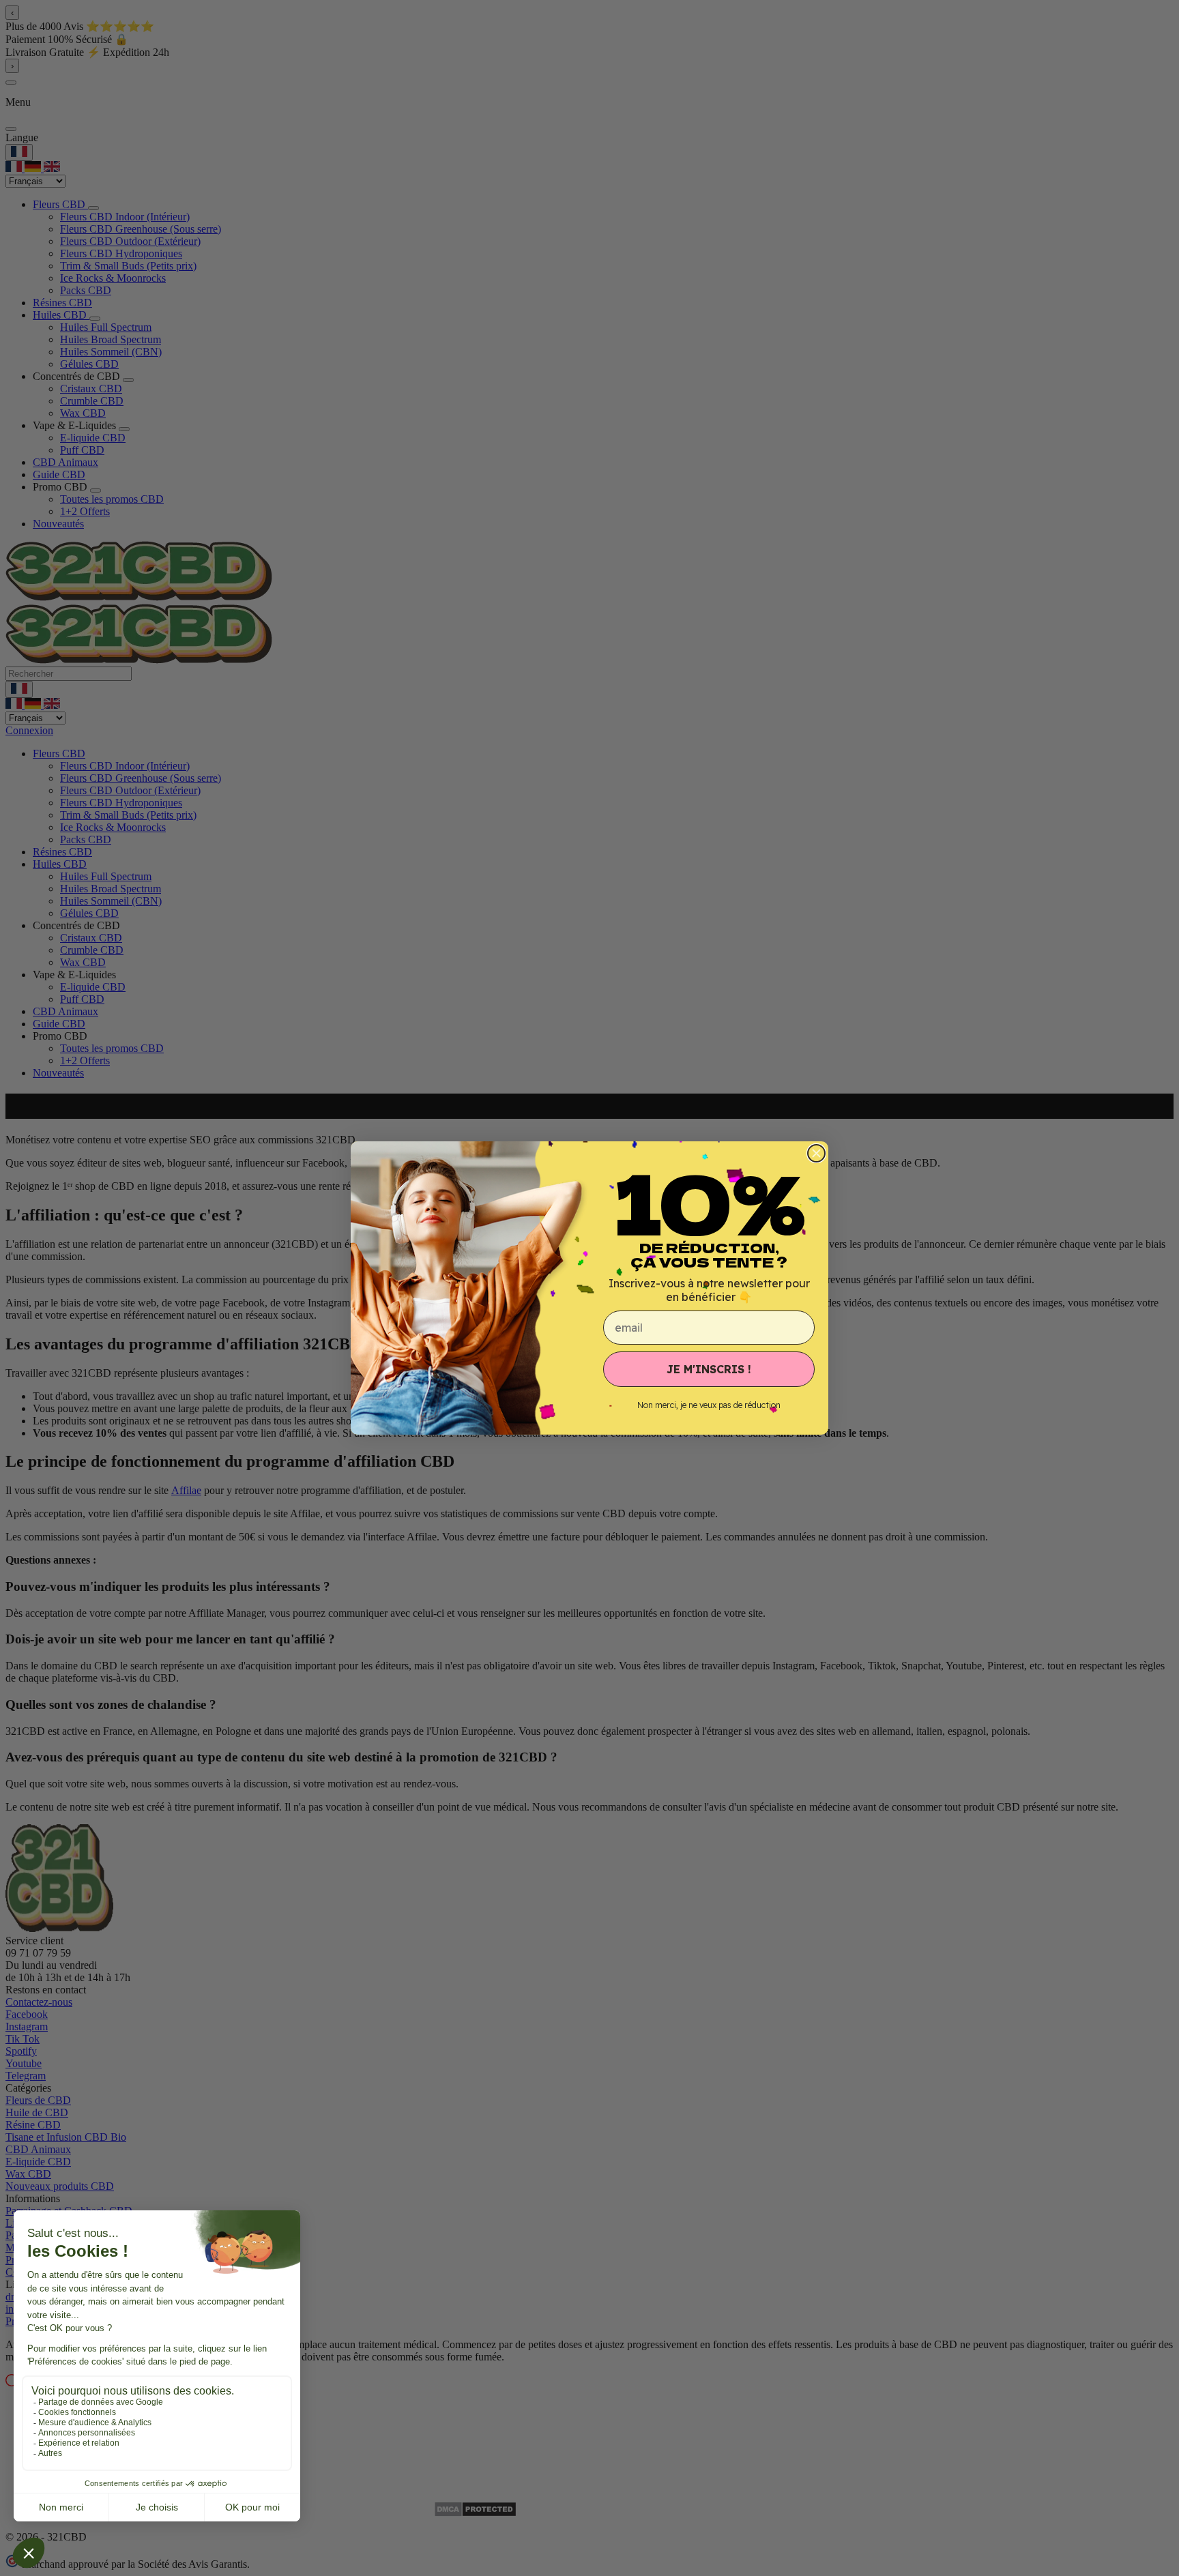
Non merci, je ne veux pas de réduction (709, 1405)
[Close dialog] (816, 1153)
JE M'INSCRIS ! (709, 1369)
